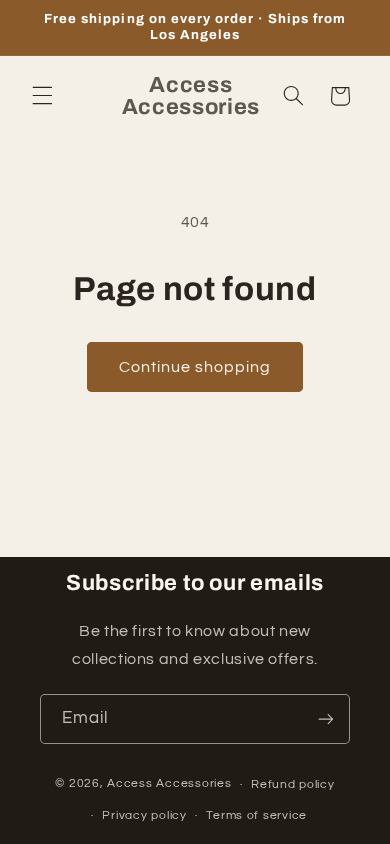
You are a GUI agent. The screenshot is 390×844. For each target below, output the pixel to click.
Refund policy (293, 784)
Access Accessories (169, 784)
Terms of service (256, 815)
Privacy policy (144, 815)
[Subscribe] (326, 718)
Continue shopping (195, 367)
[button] (42, 96)
